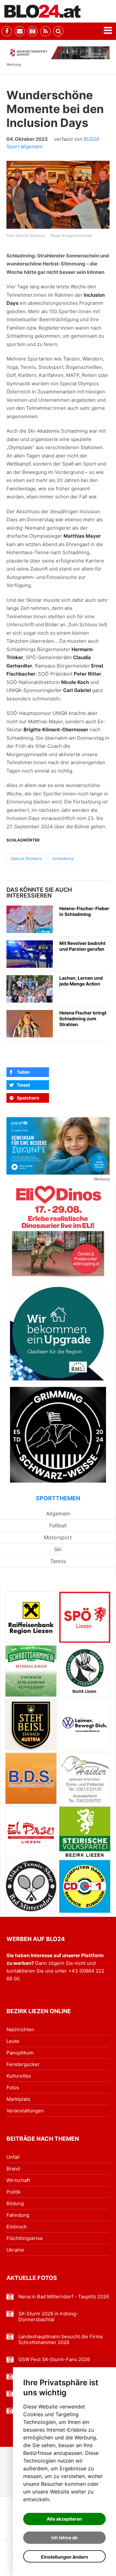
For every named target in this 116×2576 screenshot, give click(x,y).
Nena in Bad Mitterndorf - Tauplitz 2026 (64, 2297)
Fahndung (18, 2215)
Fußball (58, 1525)
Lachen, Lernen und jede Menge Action (81, 981)
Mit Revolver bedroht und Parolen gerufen (82, 946)
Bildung (15, 2203)
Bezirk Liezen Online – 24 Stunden (43, 11)
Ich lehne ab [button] (64, 2538)
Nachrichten (20, 2029)
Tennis (58, 1561)
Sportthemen (58, 1498)
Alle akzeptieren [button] (64, 2519)
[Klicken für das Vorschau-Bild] (58, 195)
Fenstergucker (23, 2064)
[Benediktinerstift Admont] (58, 53)
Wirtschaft (18, 2180)
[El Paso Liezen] (31, 1832)
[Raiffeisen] (31, 1617)
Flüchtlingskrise (25, 2238)
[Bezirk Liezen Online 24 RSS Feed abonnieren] (45, 31)
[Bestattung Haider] (85, 1779)
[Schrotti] (31, 1671)
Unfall (13, 2157)
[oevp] (85, 1833)
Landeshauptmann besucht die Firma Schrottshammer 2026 (60, 2340)
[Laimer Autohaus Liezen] (85, 1725)
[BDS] (31, 1778)
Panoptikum (20, 2053)
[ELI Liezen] (58, 1230)
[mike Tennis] (31, 1886)
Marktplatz (18, 2099)
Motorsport (58, 1537)
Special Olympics (26, 858)
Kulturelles (19, 2076)
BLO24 (92, 139)
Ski (58, 1549)
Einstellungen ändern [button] (65, 2557)
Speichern (28, 1098)
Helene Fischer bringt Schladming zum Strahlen (83, 1019)
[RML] (58, 1332)
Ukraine (15, 2250)
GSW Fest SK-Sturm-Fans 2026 (54, 2360)
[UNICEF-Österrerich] (58, 1146)
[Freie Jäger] (85, 1671)
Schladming (63, 858)
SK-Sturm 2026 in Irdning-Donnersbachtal (48, 2317)
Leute (13, 2041)
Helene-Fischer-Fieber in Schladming (84, 911)
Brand (13, 2169)
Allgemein (58, 1514)
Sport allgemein (25, 146)
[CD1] (85, 1886)
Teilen (23, 1072)
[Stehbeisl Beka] (31, 1725)
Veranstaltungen (25, 2111)
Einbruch (17, 2227)
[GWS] (58, 1435)
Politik (14, 2192)
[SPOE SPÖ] (85, 1617)
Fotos (13, 2087)
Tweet (23, 1085)
